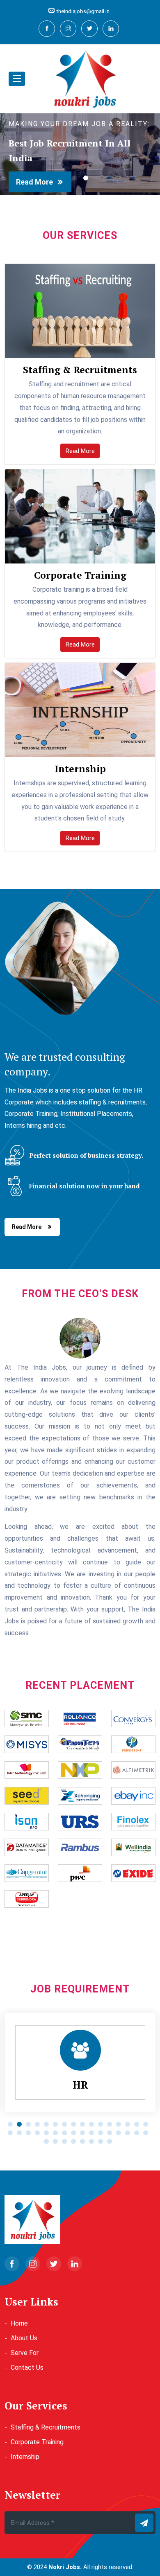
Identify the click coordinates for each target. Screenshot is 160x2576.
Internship (25, 2457)
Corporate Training (37, 2442)
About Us (24, 2338)
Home (19, 2323)
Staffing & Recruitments (46, 2427)
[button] (10, 2124)
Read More (80, 451)
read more (27, 1227)
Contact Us (27, 2368)
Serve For (25, 2353)
